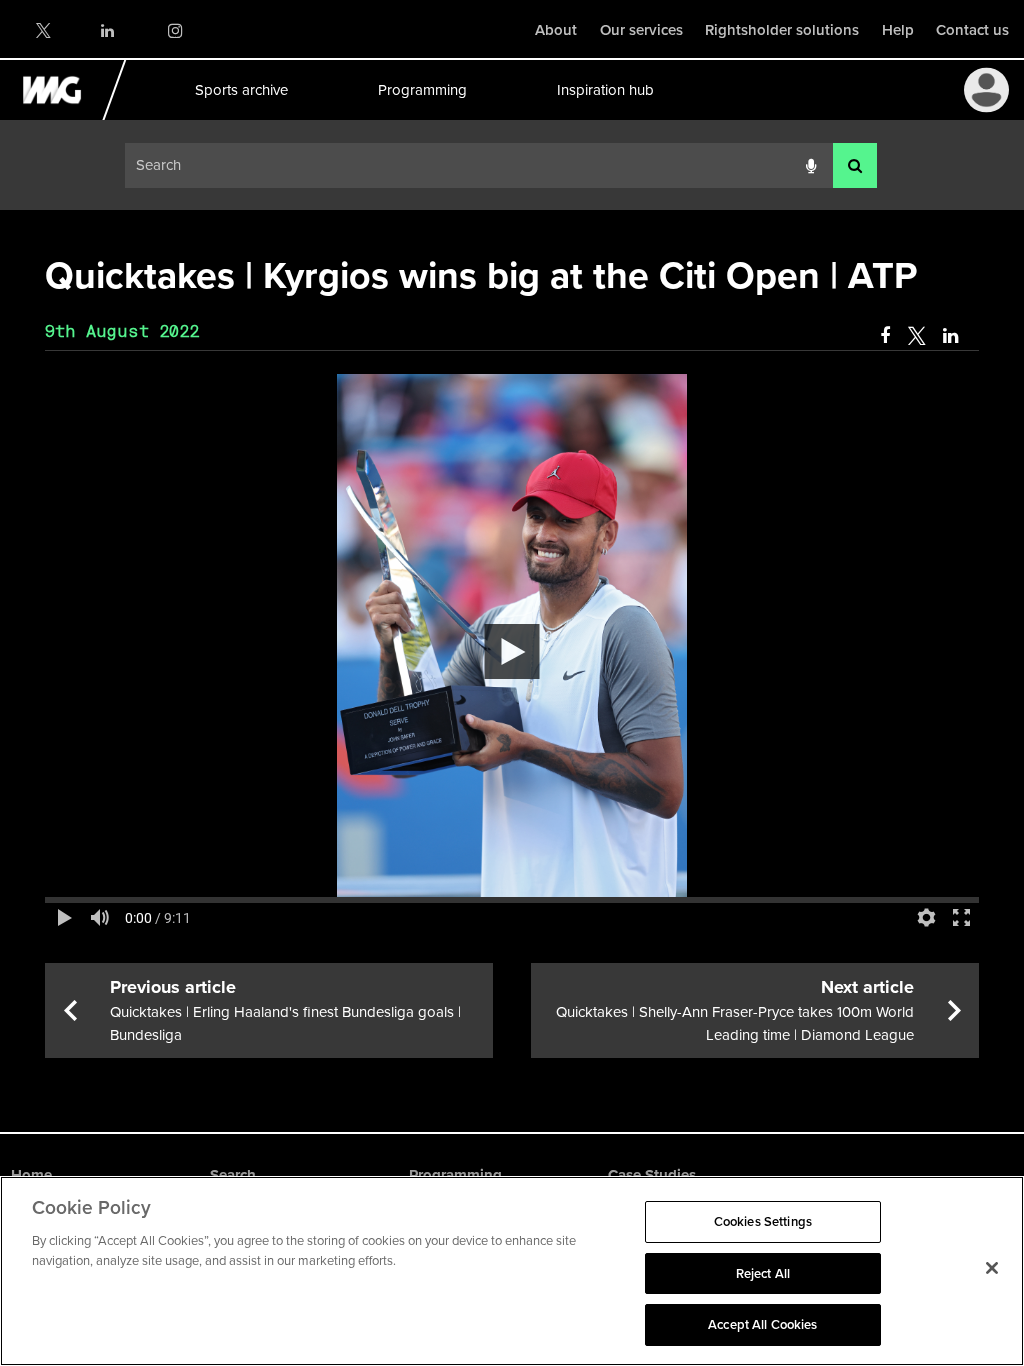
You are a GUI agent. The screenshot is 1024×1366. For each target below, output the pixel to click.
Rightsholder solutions (782, 30)
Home (31, 1175)
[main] (512, 652)
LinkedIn (108, 30)
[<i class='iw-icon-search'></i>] (855, 165)
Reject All (763, 1273)
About (556, 30)
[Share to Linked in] (952, 336)
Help (898, 30)
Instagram (174, 30)
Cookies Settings (763, 1221)
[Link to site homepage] (63, 115)
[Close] (992, 1268)
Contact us (972, 30)
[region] (512, 1271)
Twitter (42, 30)
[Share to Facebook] (885, 336)
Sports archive (240, 90)
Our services (641, 30)
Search (233, 1175)
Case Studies (652, 1175)
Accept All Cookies (762, 1324)
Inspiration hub (604, 90)
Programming (421, 90)
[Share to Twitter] (916, 336)
